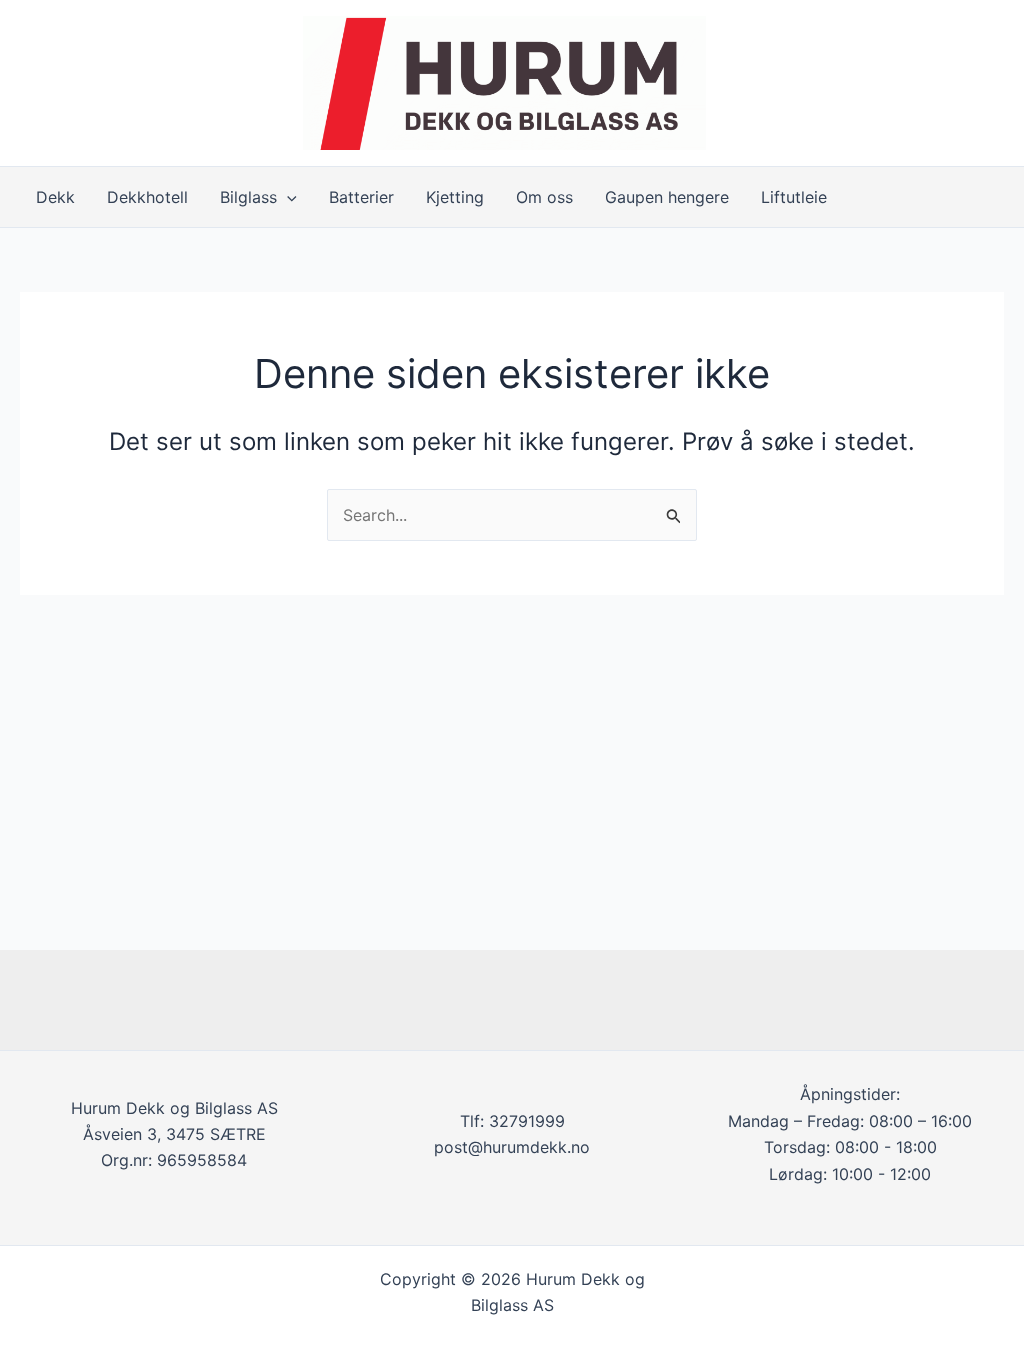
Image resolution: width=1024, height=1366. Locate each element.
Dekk (55, 197)
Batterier (361, 197)
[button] (287, 197)
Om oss (544, 197)
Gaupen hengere (667, 197)
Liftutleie (794, 197)
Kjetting (455, 197)
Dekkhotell (147, 197)
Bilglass (248, 197)
